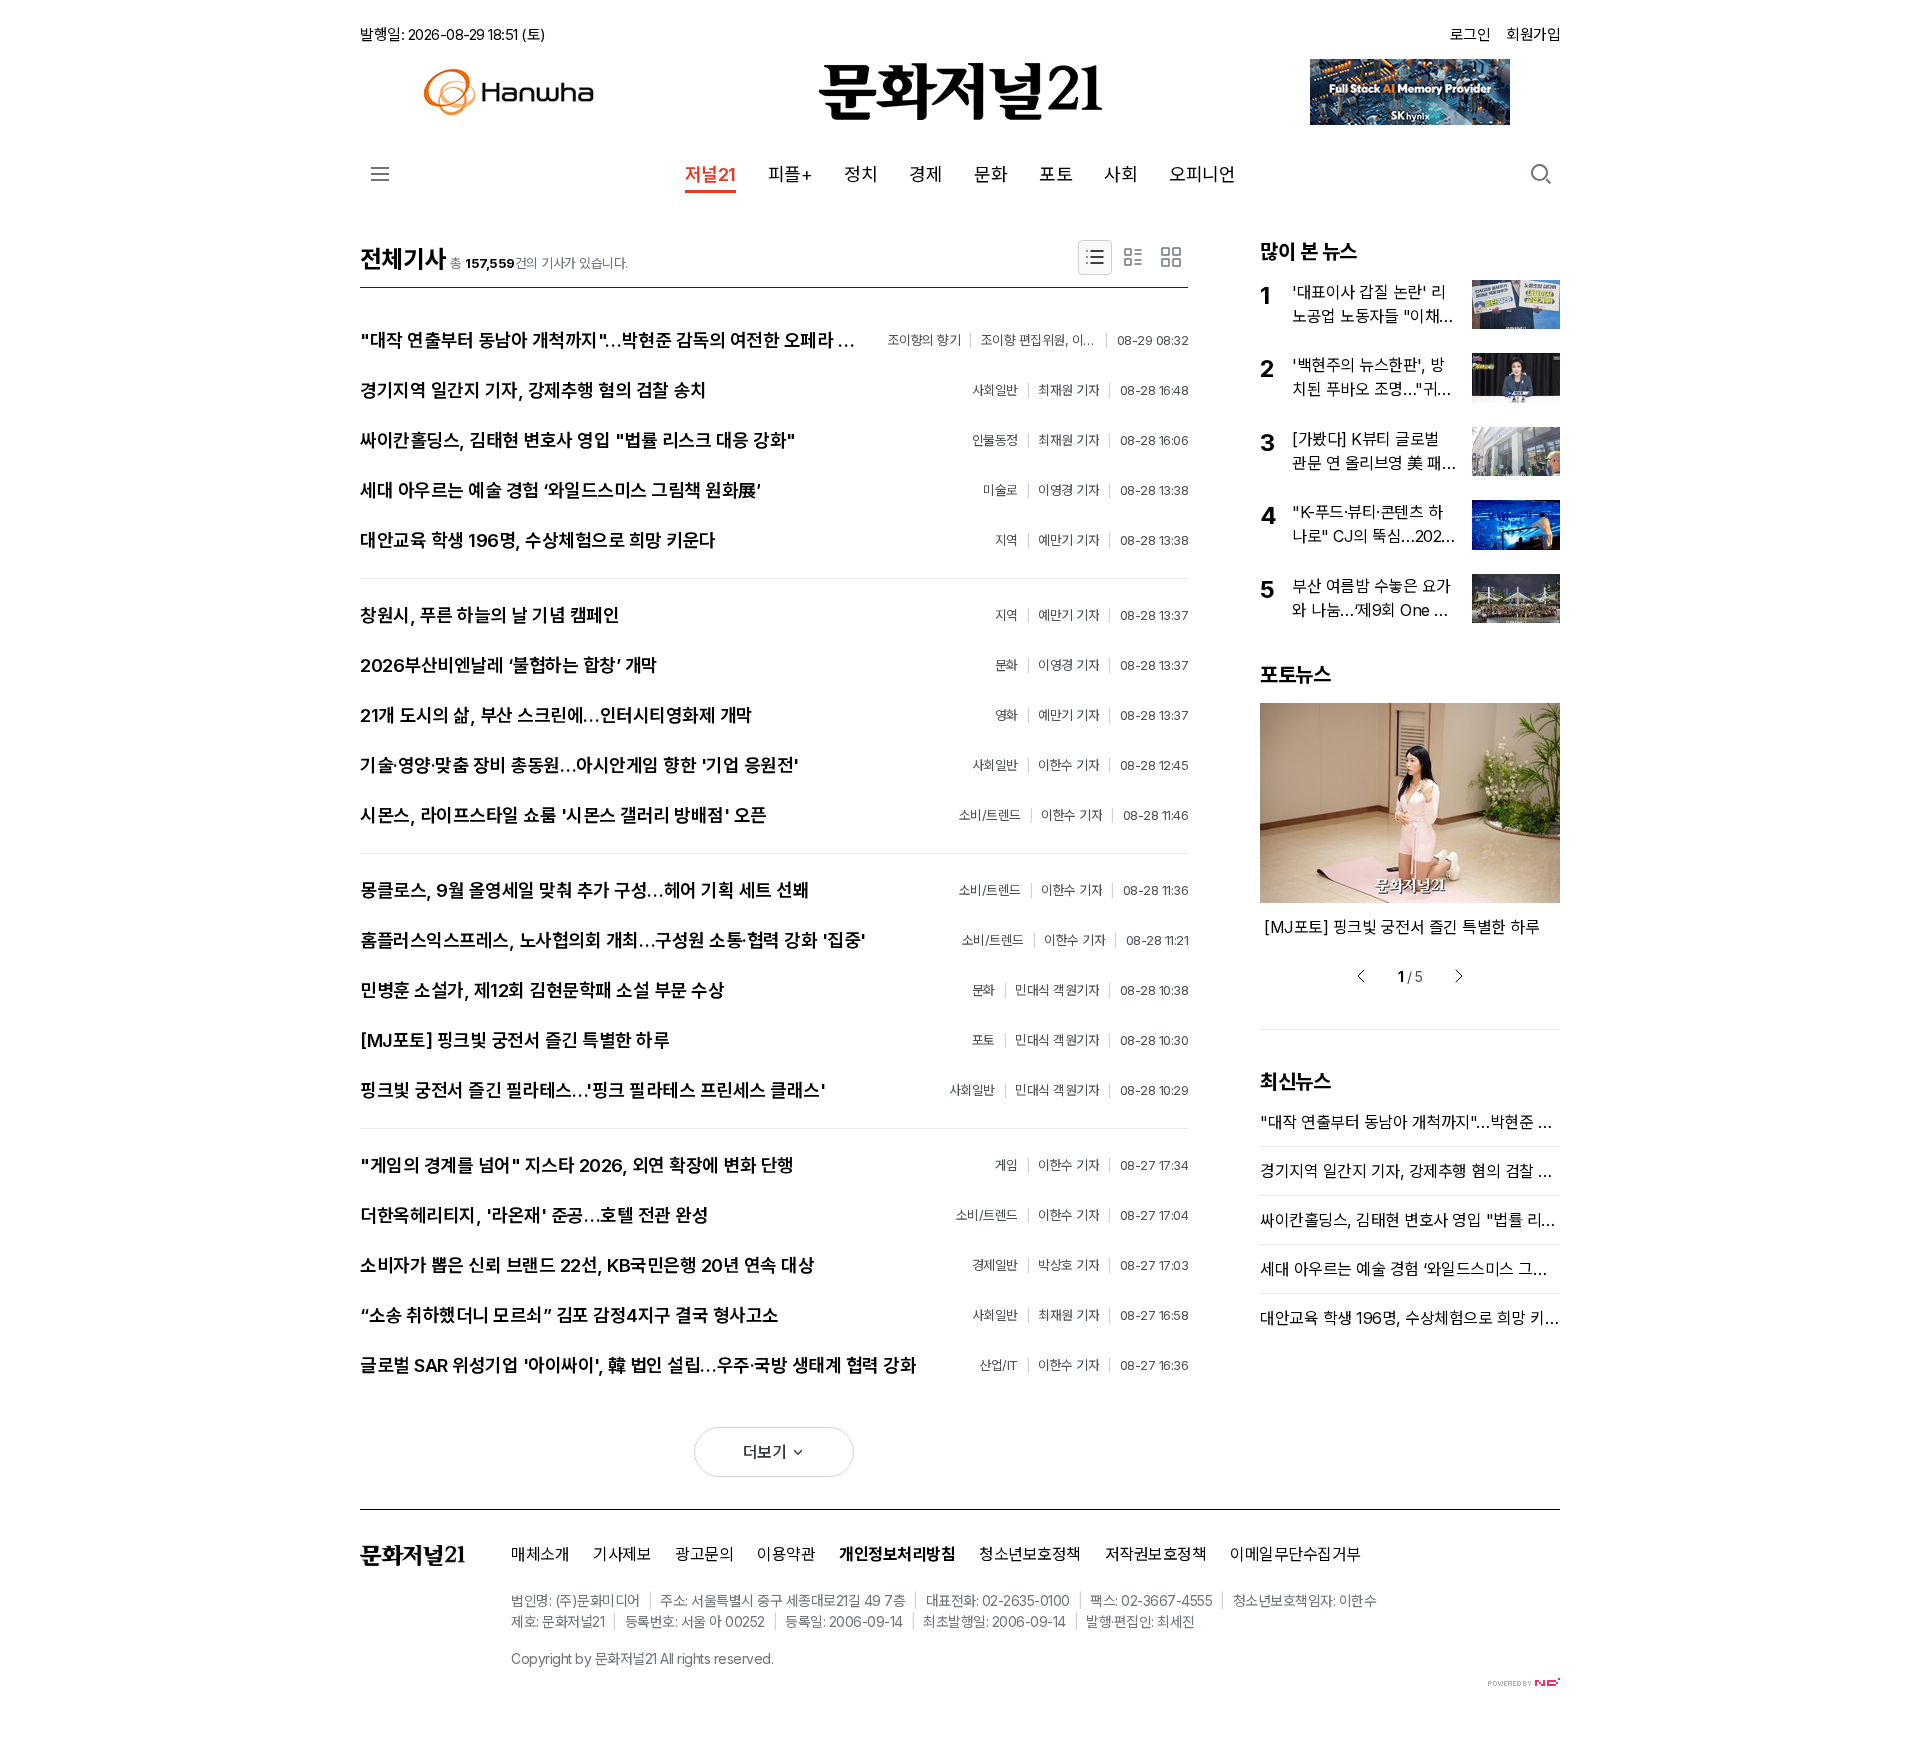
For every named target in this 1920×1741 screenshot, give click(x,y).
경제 (925, 174)
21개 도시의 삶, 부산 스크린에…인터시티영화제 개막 (556, 715)
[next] (1459, 976)
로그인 (1470, 34)
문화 (990, 174)
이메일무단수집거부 (1295, 1554)
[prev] (1361, 976)
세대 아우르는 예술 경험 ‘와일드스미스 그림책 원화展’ (560, 490)
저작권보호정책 (1156, 1554)
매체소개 (540, 1554)
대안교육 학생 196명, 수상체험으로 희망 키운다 (538, 540)
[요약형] (1133, 257)
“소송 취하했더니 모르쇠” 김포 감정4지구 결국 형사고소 (569, 1315)
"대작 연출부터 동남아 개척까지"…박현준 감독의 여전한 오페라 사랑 (615, 340)
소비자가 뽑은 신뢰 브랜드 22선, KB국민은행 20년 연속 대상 (587, 1265)
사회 (1120, 174)
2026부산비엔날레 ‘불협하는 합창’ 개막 (509, 665)
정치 (860, 174)
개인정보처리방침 (897, 1554)
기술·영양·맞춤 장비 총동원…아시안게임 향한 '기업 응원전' (579, 765)
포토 (1055, 174)
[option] (1410, 821)
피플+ (790, 174)
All (667, 1658)
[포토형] (1171, 257)
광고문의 (704, 1554)
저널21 (710, 174)
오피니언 (1202, 174)
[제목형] (1095, 257)
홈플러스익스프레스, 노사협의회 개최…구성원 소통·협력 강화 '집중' (613, 940)
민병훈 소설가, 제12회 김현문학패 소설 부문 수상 (542, 990)
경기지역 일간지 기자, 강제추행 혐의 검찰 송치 (533, 390)
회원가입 (1533, 34)
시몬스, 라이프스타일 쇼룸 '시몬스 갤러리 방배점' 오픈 (563, 815)
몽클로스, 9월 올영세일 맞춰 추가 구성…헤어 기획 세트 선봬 (584, 890)
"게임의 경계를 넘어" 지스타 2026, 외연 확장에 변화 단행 (577, 1165)
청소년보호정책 (1030, 1554)
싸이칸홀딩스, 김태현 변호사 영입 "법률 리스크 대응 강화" (578, 440)
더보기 (766, 1452)
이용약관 (786, 1554)
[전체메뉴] (380, 174)
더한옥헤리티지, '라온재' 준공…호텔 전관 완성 (534, 1215)
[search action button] (1541, 174)
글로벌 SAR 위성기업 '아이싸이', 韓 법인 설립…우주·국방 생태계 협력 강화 (638, 1365)
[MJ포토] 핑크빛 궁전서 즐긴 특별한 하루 (514, 1040)
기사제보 (622, 1554)
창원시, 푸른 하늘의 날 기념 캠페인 (489, 615)
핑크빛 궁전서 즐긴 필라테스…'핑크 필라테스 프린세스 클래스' (592, 1090)
